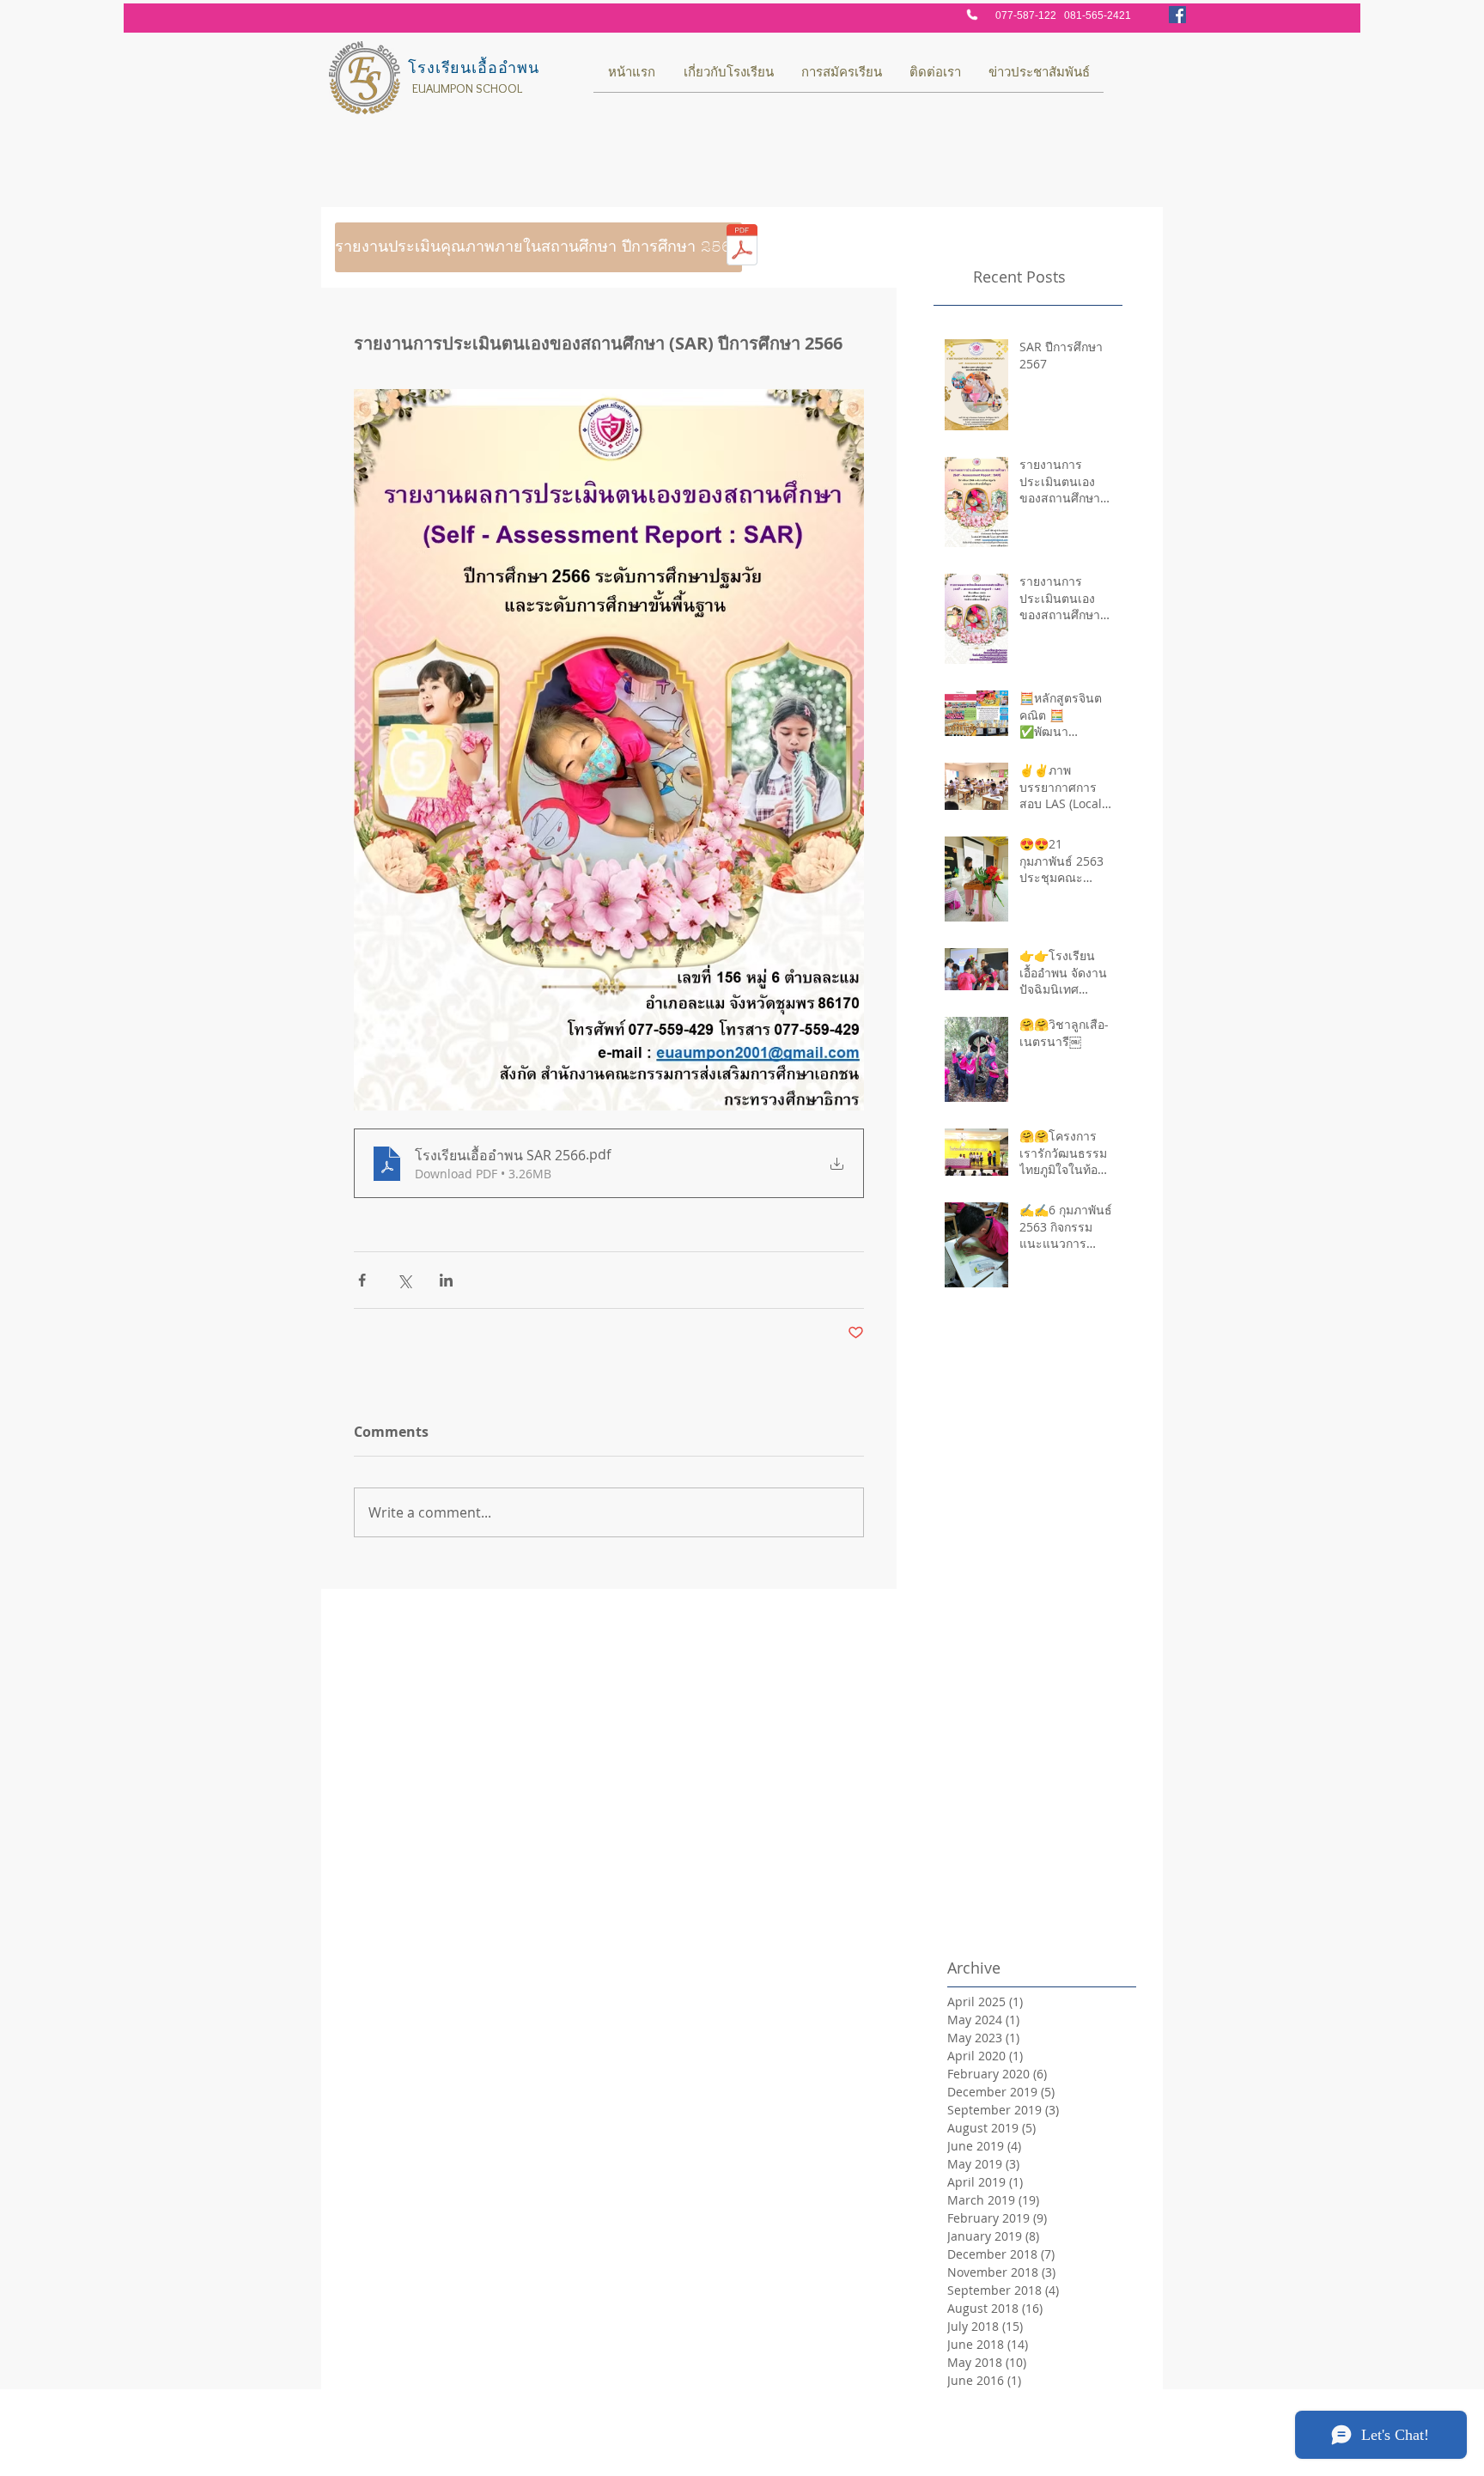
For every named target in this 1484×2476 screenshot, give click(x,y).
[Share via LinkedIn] (446, 1280)
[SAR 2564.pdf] (742, 247)
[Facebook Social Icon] (1177, 15)
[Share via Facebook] (362, 1280)
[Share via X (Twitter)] (404, 1280)
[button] (412, 247)
